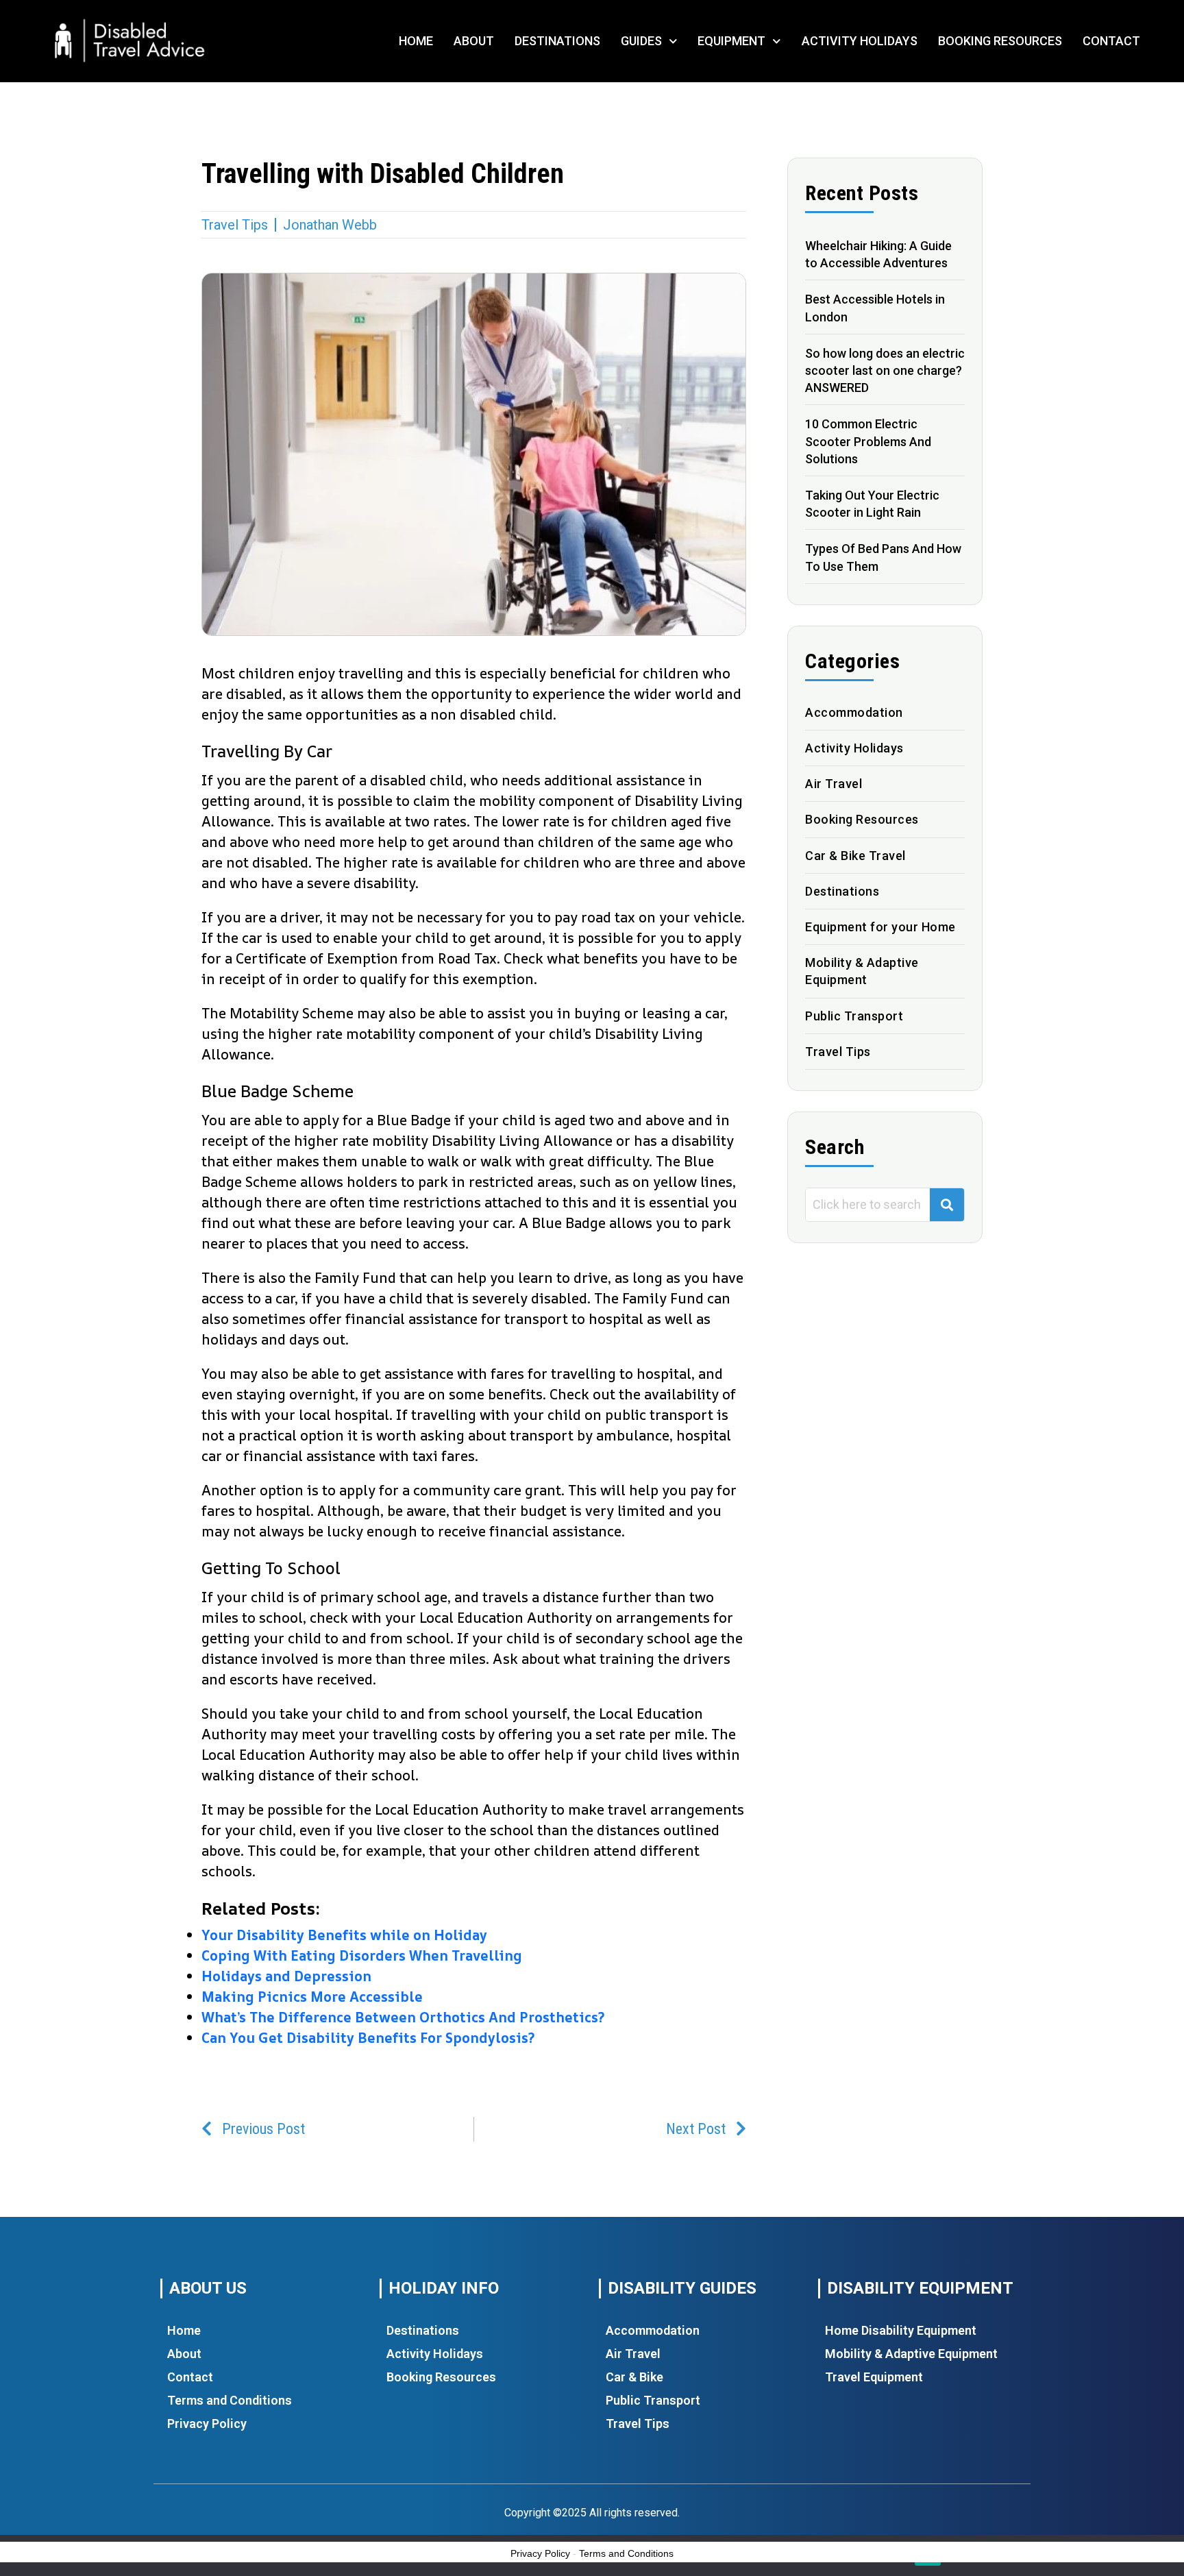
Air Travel (834, 784)
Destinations (557, 41)
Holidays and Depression (286, 1976)
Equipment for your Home (880, 927)
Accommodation (854, 712)
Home (416, 41)
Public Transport (854, 1016)
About (474, 41)
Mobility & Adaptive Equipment (911, 2354)
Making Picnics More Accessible (312, 1997)
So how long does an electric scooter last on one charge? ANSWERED (885, 370)
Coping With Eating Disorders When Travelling (362, 1955)
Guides (641, 41)
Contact (1111, 41)
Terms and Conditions (230, 2400)
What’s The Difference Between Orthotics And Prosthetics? (403, 2017)
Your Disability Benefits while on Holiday (344, 1935)
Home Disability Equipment (901, 2330)
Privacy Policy (207, 2424)
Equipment (731, 41)
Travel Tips (235, 225)
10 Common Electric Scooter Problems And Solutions (868, 441)
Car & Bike (634, 2377)
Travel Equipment (874, 2377)
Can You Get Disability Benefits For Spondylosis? (368, 2038)
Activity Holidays (860, 41)
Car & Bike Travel (855, 856)
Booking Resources (1000, 41)
